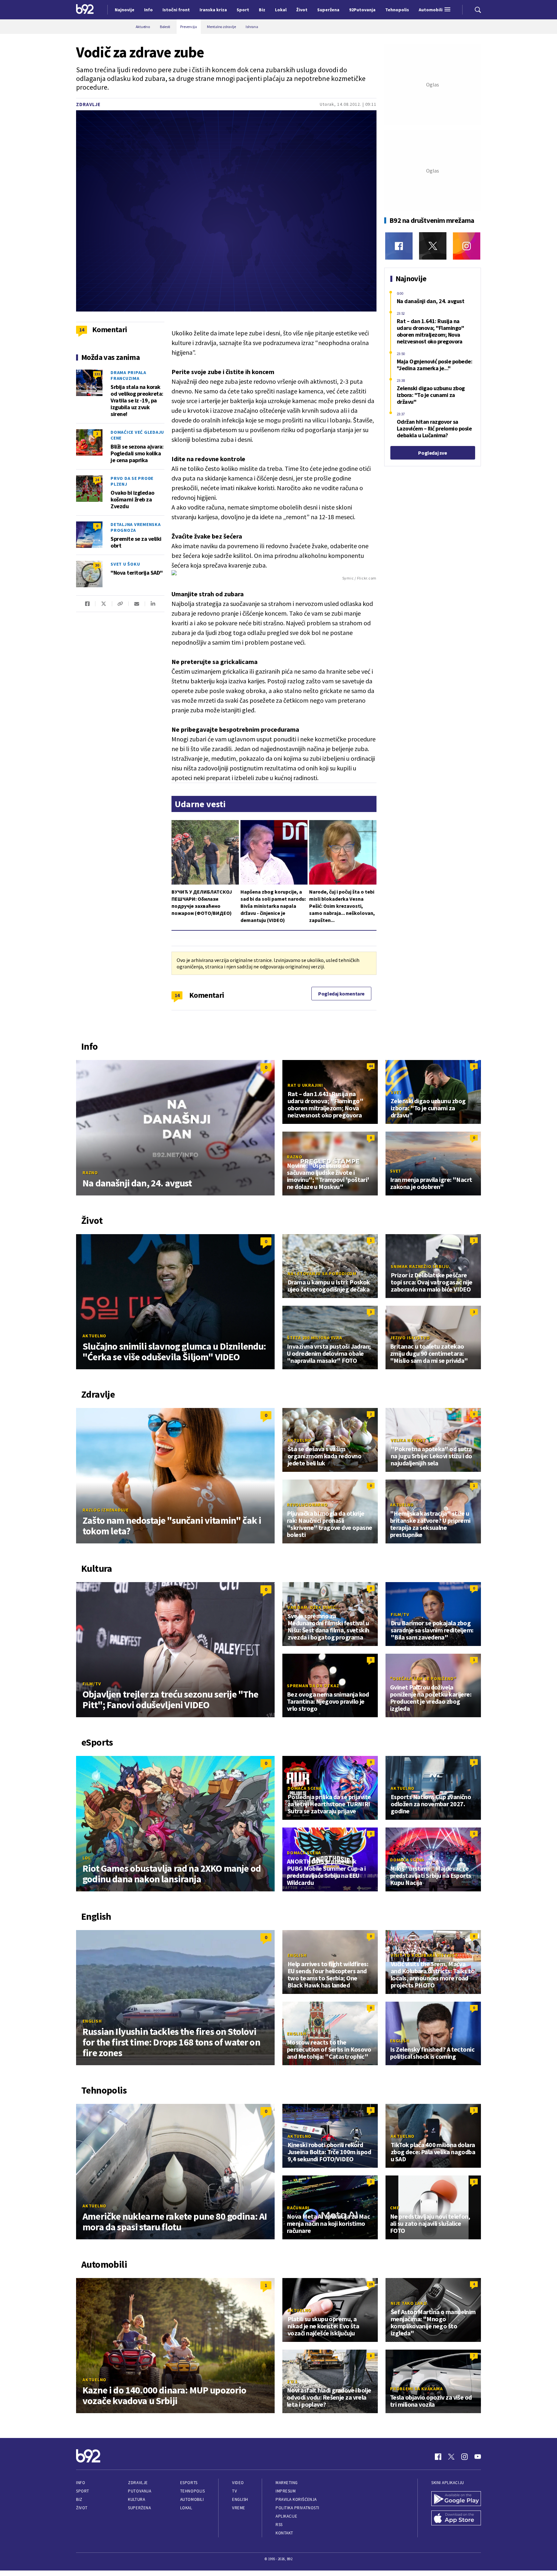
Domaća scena (305, 1788)
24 (97, 480)
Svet (396, 1092)
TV (235, 2491)
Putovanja (140, 2491)
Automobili (192, 2499)
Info (81, 2483)
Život (82, 2508)
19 (371, 2284)
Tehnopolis (192, 2491)
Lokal (186, 2508)
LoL (87, 1858)
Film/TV (92, 1684)
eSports (189, 2483)
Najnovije (125, 10)
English (92, 2021)
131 (97, 374)
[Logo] (85, 10)
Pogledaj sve (432, 453)
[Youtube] (478, 2457)
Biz (79, 2499)
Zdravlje (88, 104)
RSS (279, 2525)
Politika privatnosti (298, 2508)
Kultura (137, 2499)
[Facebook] (399, 246)
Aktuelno (94, 1336)
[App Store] (456, 2519)
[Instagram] (467, 246)
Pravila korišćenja (296, 2499)
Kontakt (284, 2533)
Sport (83, 2491)
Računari (298, 2208)
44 (371, 1066)
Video (238, 2483)
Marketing (287, 2483)
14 (177, 995)
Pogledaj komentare (341, 994)
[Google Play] (456, 2499)
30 (97, 565)
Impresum (286, 2491)
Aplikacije (286, 2516)
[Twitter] (433, 246)
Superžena (139, 2508)
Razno (90, 1173)
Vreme (239, 2508)
